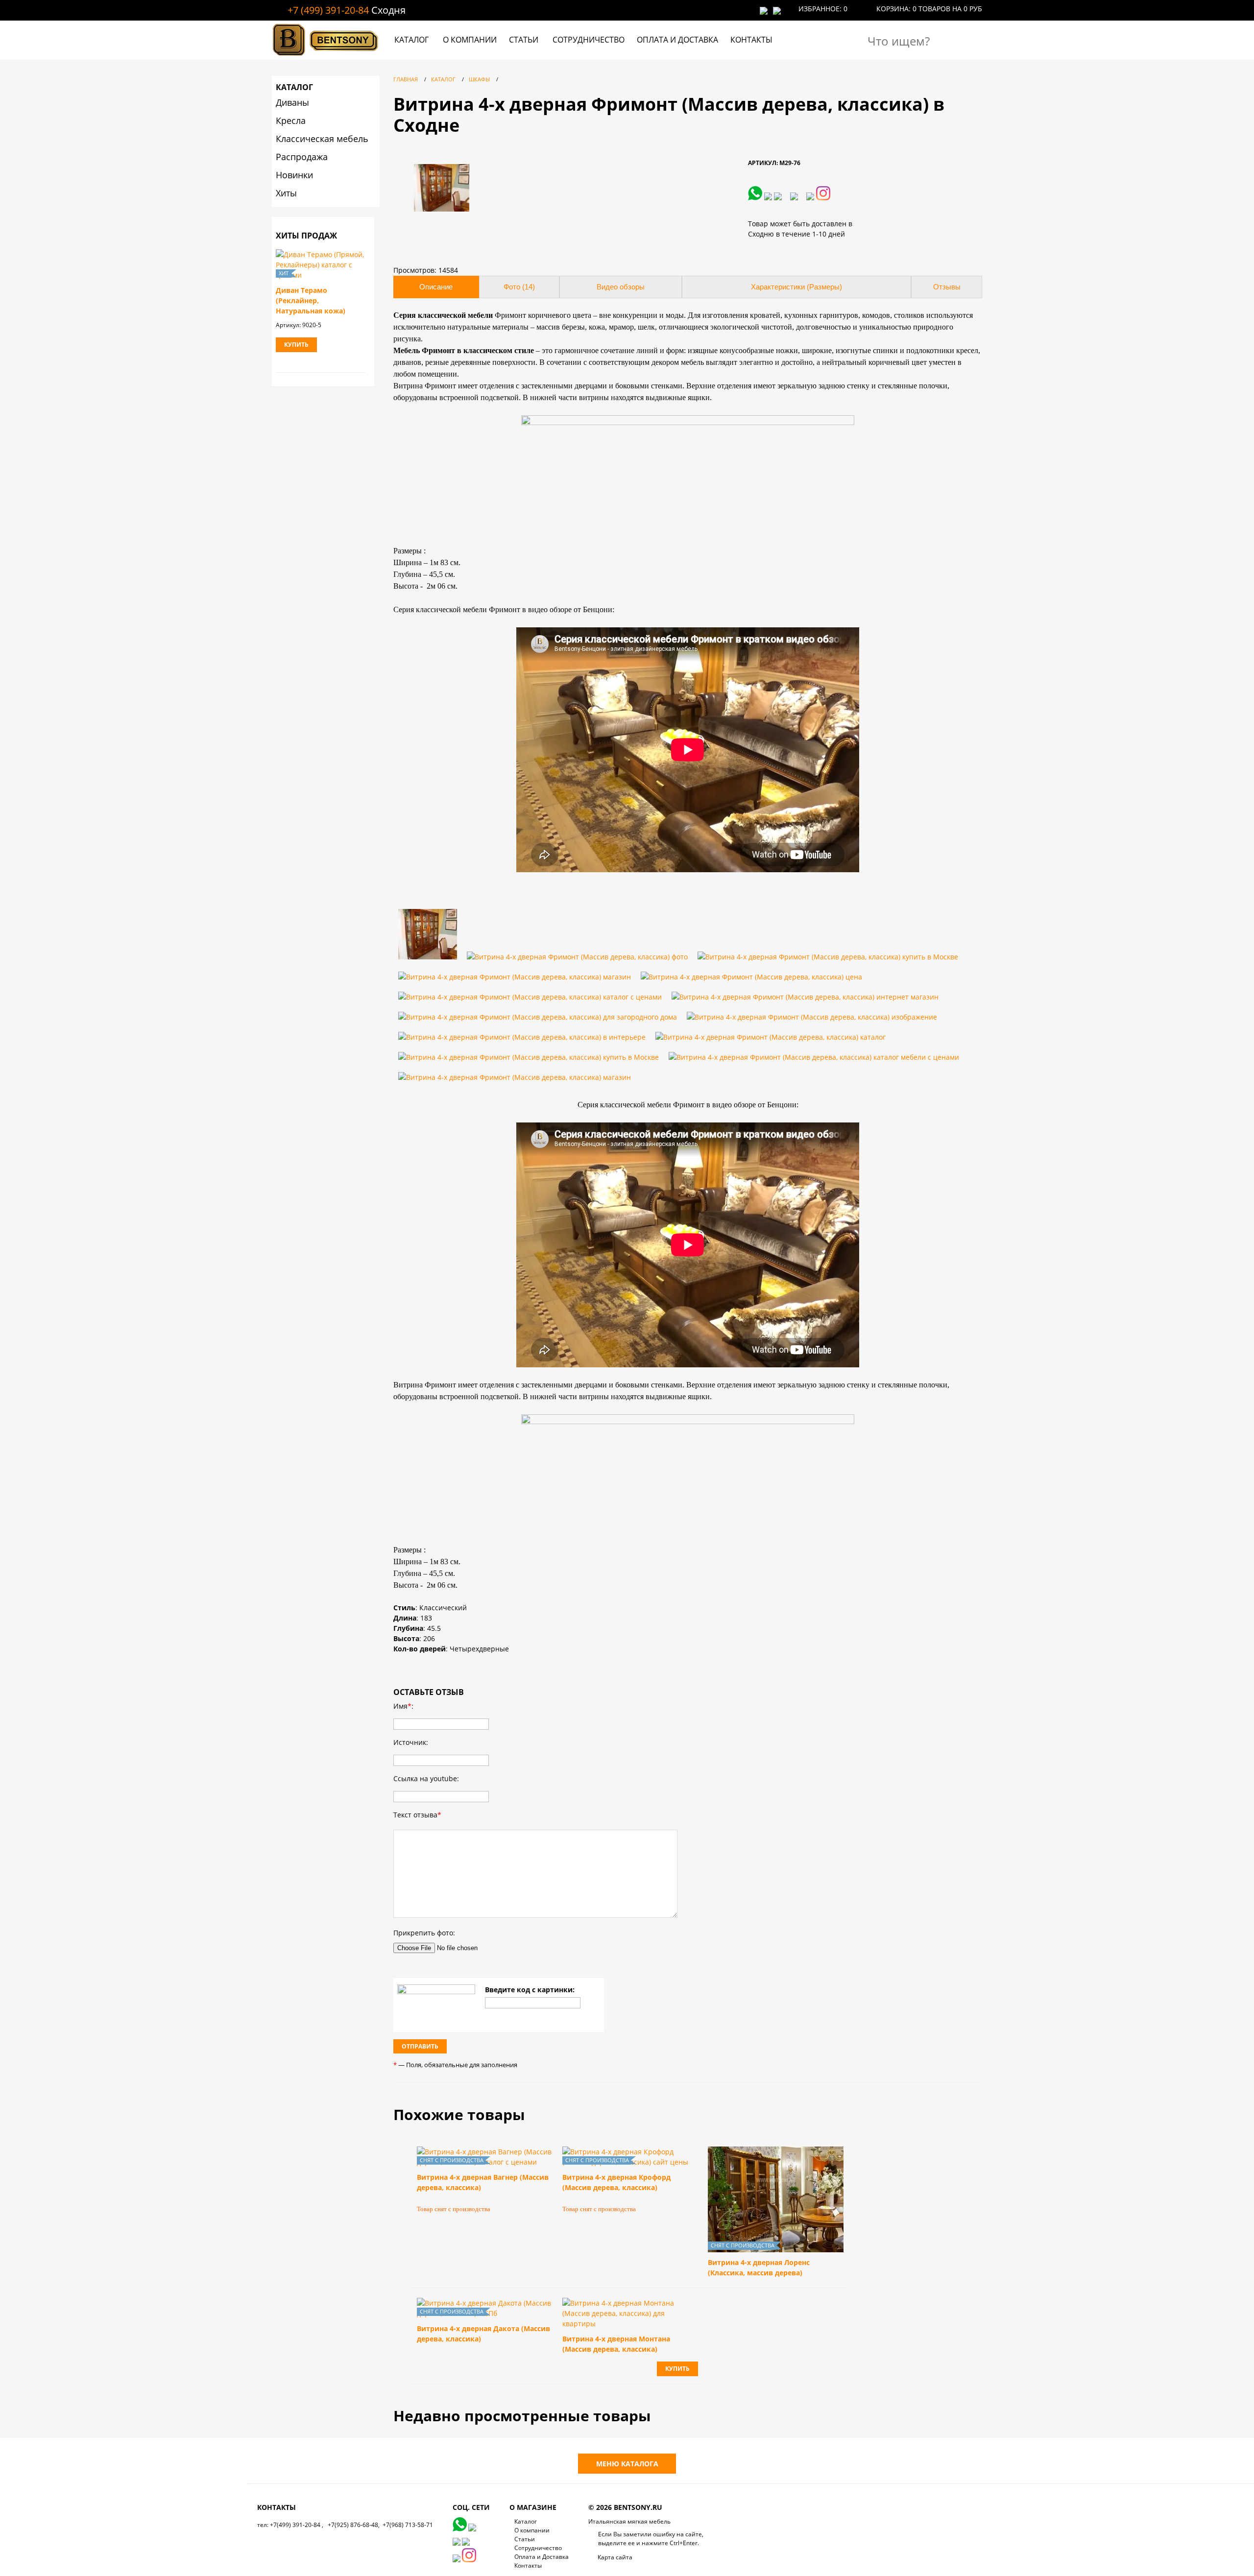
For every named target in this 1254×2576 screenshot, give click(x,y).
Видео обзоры (621, 287)
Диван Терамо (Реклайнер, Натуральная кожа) (311, 300)
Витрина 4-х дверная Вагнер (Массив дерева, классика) (483, 2182)
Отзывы (947, 287)
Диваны (292, 102)
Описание (436, 287)
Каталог (411, 40)
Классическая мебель (322, 139)
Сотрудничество (589, 40)
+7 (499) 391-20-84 (328, 10)
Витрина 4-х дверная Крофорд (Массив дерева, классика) (616, 2182)
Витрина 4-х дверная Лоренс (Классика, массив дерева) (759, 2267)
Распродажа (302, 157)
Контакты (751, 40)
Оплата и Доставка (677, 40)
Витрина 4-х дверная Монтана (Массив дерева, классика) (616, 2344)
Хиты (286, 193)
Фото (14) (519, 287)
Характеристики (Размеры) (796, 287)
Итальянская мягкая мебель (629, 2521)
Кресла (291, 120)
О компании (470, 40)
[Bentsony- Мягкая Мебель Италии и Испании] (326, 57)
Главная (406, 79)
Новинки (294, 175)
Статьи (524, 40)
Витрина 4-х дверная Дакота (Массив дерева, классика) (483, 2334)
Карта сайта (615, 2557)
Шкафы (479, 79)
